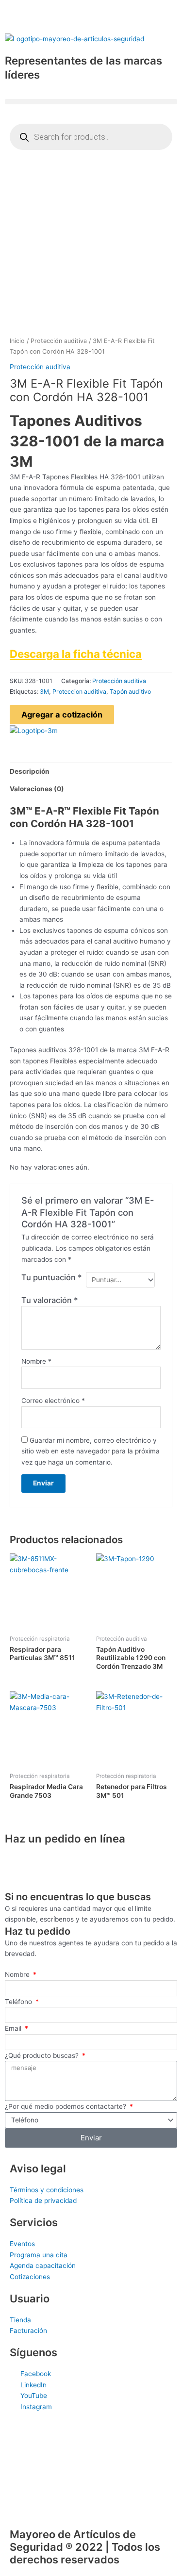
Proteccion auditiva (79, 692)
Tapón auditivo (130, 692)
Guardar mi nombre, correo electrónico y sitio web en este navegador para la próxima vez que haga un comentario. (91, 1451)
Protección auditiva (59, 341)
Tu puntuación (52, 1277)
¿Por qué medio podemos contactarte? (66, 2106)
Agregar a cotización (62, 715)
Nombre (36, 1361)
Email (14, 2028)
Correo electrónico (53, 1401)
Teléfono (19, 2002)
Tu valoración (50, 1300)
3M (44, 692)
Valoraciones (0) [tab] (37, 789)
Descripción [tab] (30, 771)
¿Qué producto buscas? (43, 2055)
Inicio (17, 341)
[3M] (34, 730)
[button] (91, 102)
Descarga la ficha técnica (76, 654)
